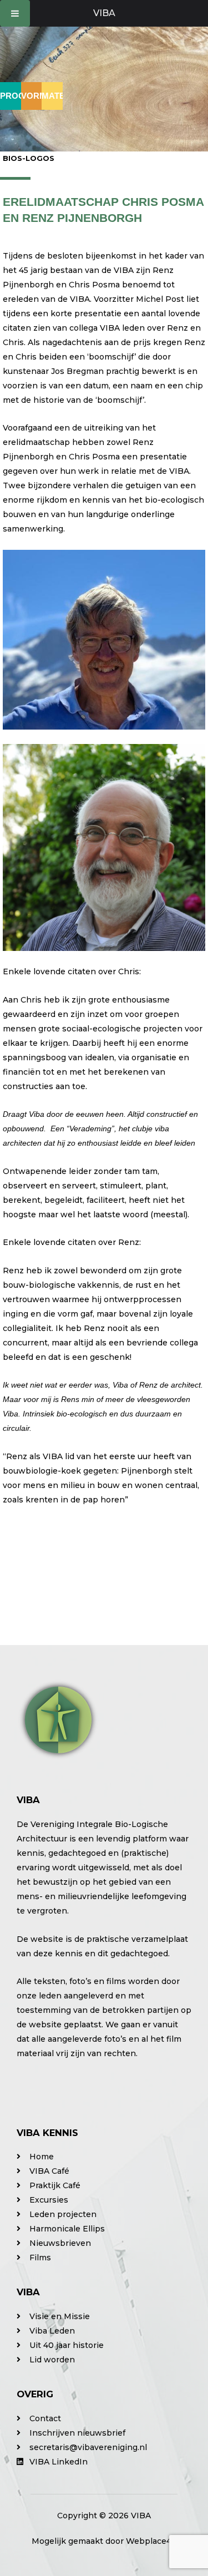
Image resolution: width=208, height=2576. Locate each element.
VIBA (104, 13)
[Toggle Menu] (15, 13)
